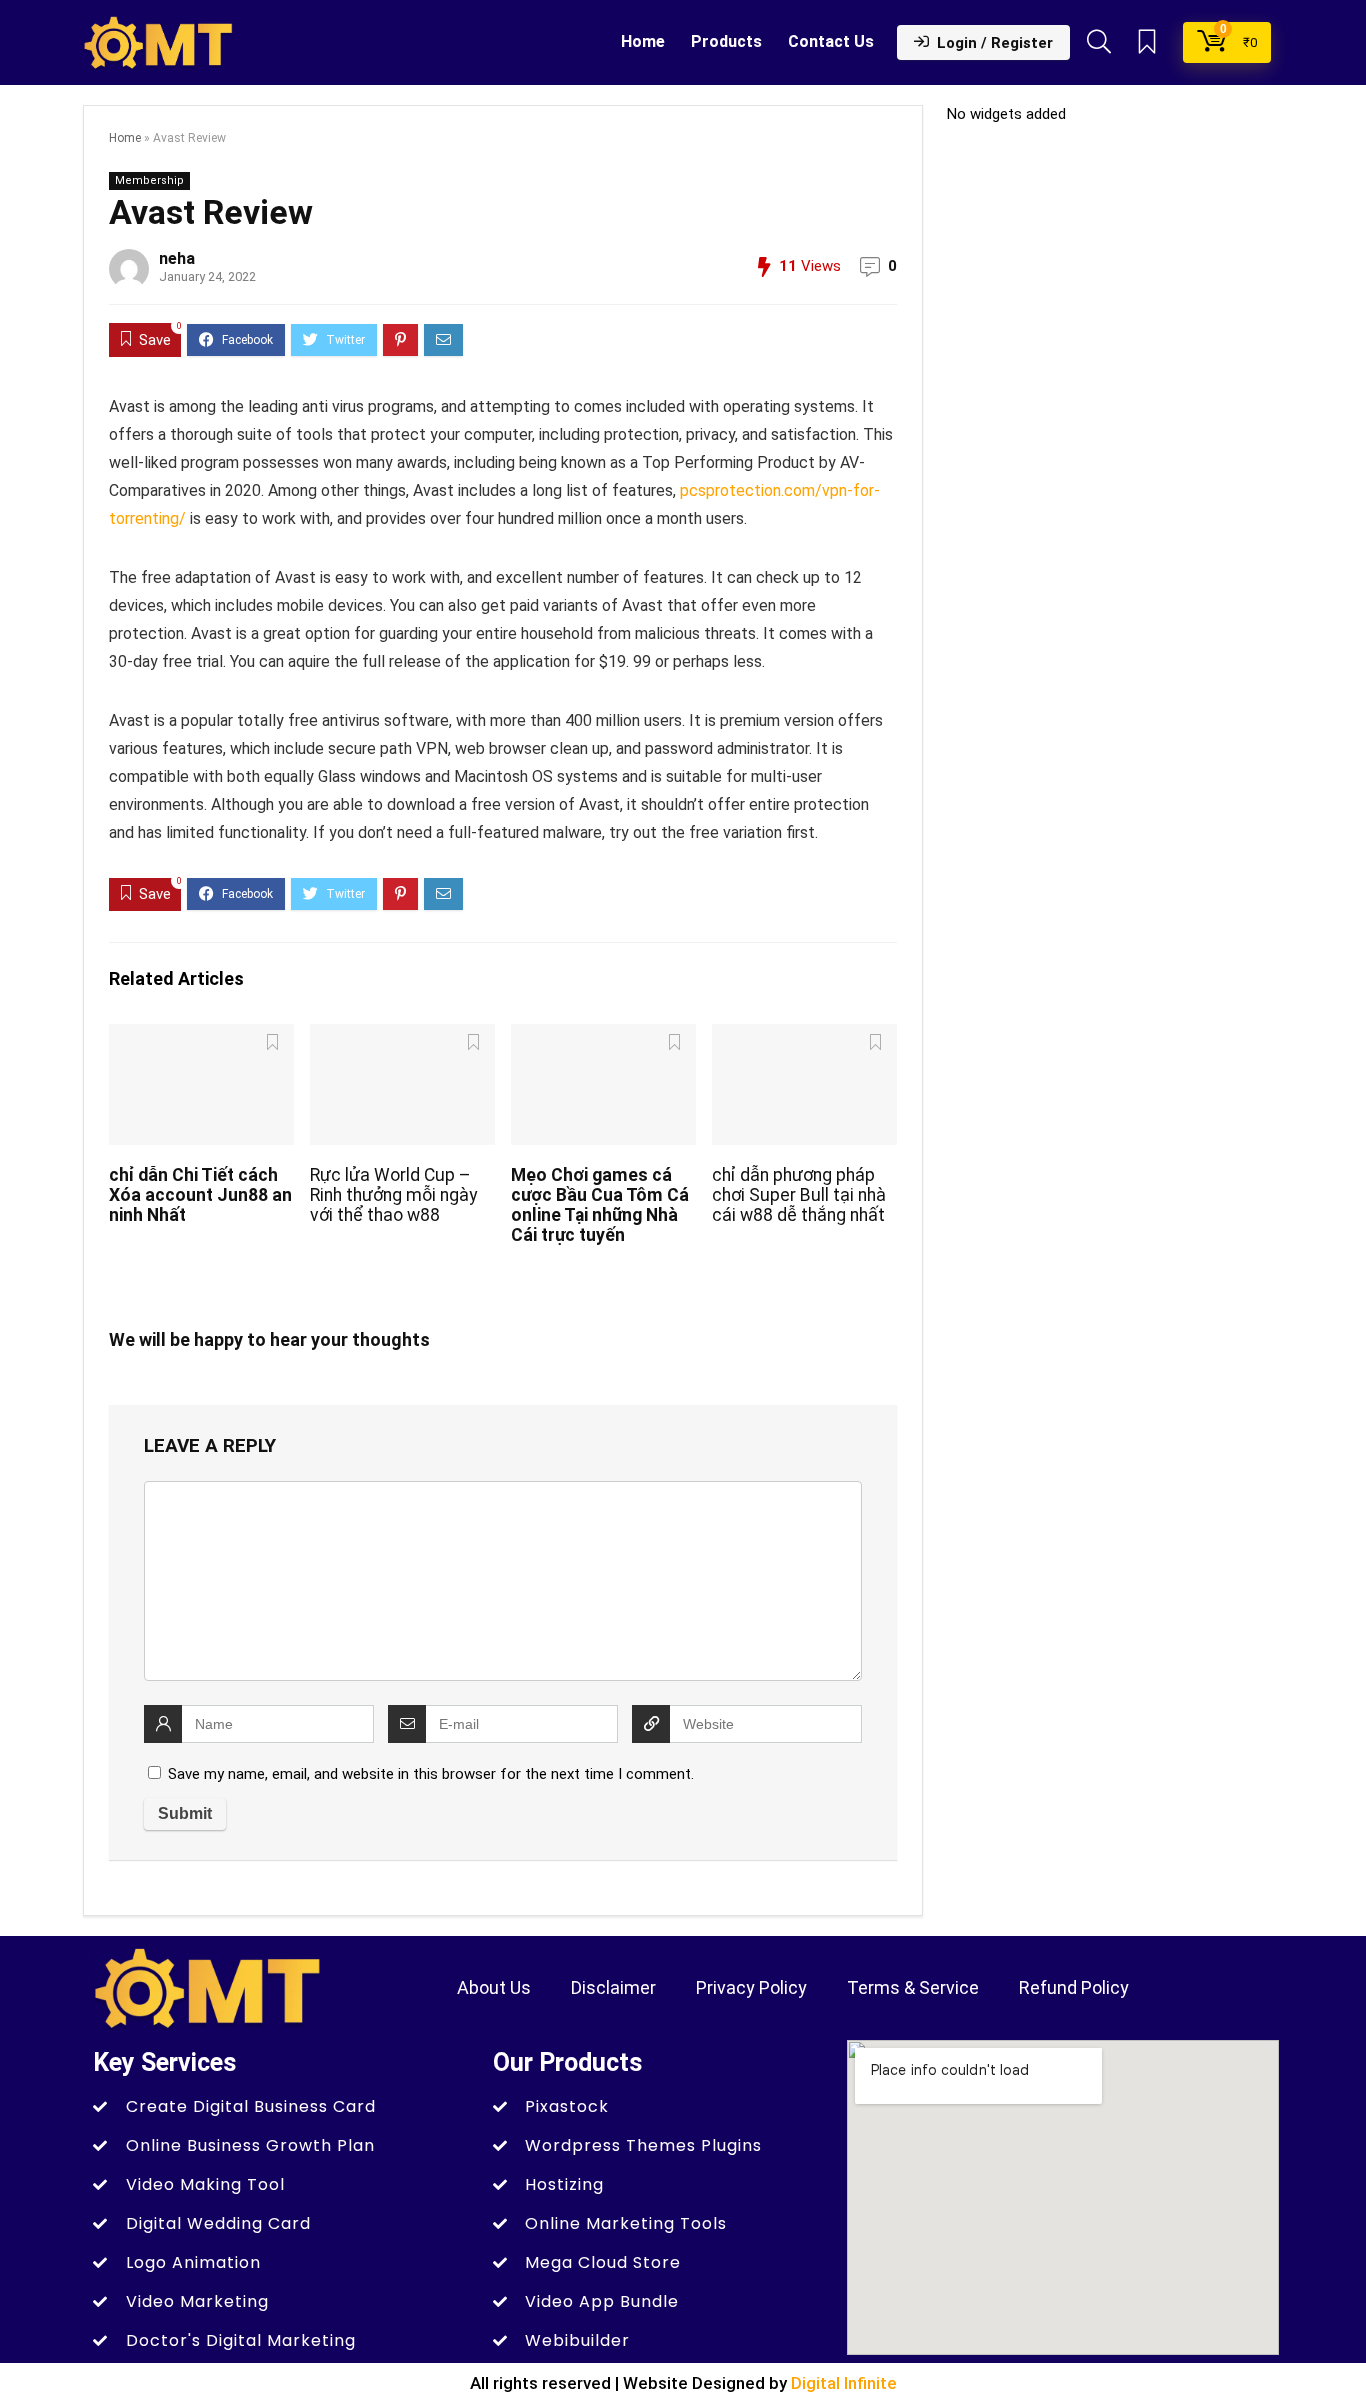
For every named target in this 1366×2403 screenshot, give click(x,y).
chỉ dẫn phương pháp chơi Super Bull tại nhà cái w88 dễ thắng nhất (799, 1195)
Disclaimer (613, 1987)
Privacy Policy (751, 1987)
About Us (494, 1987)
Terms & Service (913, 1987)
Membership (149, 180)
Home (643, 41)
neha (177, 258)
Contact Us (831, 41)
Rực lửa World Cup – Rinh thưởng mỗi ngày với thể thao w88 (393, 1195)
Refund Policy (1074, 1987)
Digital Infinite (844, 2383)
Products (726, 41)
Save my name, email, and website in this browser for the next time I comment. (431, 1774)
